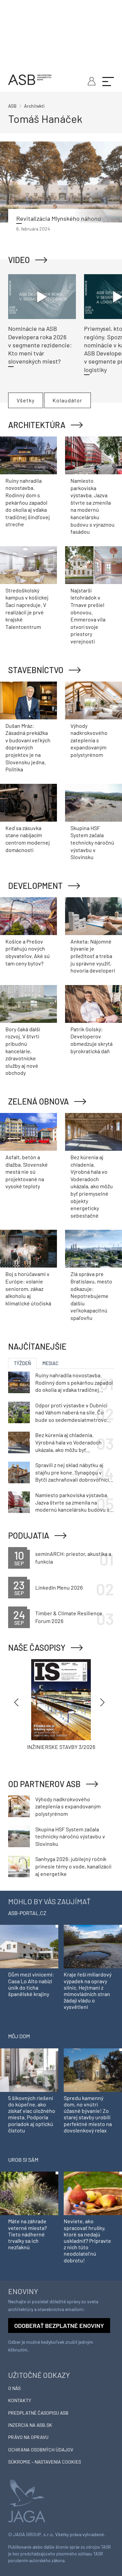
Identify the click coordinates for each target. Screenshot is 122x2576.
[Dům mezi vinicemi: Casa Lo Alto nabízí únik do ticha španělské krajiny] (29, 1946)
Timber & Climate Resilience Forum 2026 (69, 1617)
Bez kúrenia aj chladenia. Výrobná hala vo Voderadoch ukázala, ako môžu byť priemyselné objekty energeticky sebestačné (92, 1186)
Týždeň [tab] (22, 1363)
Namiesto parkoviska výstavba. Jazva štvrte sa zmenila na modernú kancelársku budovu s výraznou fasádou (72, 1503)
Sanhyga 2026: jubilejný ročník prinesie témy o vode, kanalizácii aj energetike (73, 1866)
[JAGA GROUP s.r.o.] (27, 2500)
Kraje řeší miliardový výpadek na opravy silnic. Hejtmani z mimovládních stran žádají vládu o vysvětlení (88, 1990)
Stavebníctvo (36, 670)
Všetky (26, 400)
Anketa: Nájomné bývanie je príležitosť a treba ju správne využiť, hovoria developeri (93, 956)
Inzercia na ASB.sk (30, 2425)
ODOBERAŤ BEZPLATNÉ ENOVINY (59, 2326)
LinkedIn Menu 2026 (59, 1587)
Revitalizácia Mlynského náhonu (59, 218)
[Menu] (108, 81)
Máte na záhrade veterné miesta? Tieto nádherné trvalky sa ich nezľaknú (27, 2234)
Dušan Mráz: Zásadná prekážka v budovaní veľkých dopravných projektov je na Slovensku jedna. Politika (28, 748)
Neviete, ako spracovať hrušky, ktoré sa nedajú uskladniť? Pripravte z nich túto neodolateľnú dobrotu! (87, 2240)
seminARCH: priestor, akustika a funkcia (73, 1557)
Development (35, 886)
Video (19, 260)
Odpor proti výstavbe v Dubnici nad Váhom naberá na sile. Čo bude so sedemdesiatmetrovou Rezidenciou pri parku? (73, 1413)
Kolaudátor (67, 400)
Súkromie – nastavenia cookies (45, 2462)
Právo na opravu (28, 2437)
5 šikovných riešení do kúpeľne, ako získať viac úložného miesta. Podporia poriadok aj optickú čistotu (32, 2114)
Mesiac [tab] (50, 1363)
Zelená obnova (38, 1101)
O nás (14, 2388)
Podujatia (29, 1535)
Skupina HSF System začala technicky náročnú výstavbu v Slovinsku (92, 842)
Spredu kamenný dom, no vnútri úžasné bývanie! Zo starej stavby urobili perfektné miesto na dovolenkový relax (88, 2114)
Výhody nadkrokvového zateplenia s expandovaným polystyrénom (89, 740)
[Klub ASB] (91, 80)
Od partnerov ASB (44, 1784)
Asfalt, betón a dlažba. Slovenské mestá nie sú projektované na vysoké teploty (27, 1172)
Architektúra (37, 425)
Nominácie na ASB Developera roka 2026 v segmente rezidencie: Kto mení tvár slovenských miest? (40, 345)
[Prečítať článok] (61, 182)
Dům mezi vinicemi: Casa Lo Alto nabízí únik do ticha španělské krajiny (31, 1984)
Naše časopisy (37, 1648)
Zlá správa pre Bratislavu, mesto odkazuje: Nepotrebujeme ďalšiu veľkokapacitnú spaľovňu (91, 1296)
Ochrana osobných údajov (41, 2450)
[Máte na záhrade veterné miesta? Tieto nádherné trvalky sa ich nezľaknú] (29, 2193)
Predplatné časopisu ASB (38, 2413)
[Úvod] (30, 79)
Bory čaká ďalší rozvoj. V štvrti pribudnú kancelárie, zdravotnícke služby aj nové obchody (23, 1051)
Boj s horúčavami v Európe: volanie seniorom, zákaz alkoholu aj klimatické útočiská (28, 1288)
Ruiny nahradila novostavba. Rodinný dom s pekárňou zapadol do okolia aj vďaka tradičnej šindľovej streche (28, 502)
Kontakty (20, 2400)
